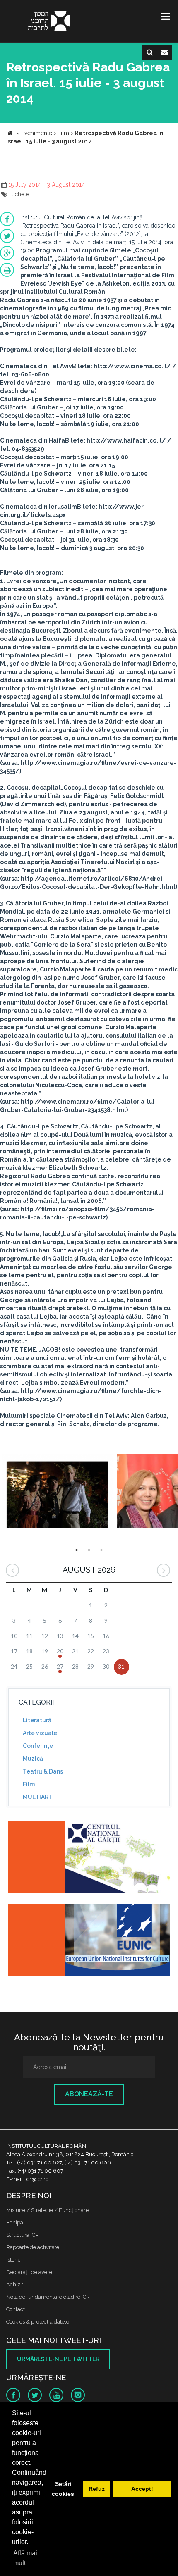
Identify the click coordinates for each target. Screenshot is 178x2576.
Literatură (37, 1720)
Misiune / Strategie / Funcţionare (47, 2210)
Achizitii (16, 2284)
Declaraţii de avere (29, 2272)
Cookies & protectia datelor (39, 2322)
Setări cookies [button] (63, 2489)
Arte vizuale (40, 1733)
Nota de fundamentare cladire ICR (48, 2297)
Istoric (13, 2260)
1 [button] (77, 1550)
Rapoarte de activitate (33, 2247)
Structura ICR (23, 2235)
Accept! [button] (142, 2489)
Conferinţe (38, 1746)
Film (29, 1784)
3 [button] (101, 1550)
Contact (16, 2309)
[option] (57, 1492)
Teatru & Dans (43, 1771)
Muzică (33, 1759)
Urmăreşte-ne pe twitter (58, 2359)
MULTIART (38, 1797)
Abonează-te (89, 2094)
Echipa (15, 2222)
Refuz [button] (97, 2489)
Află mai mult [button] (25, 2558)
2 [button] (89, 1550)
